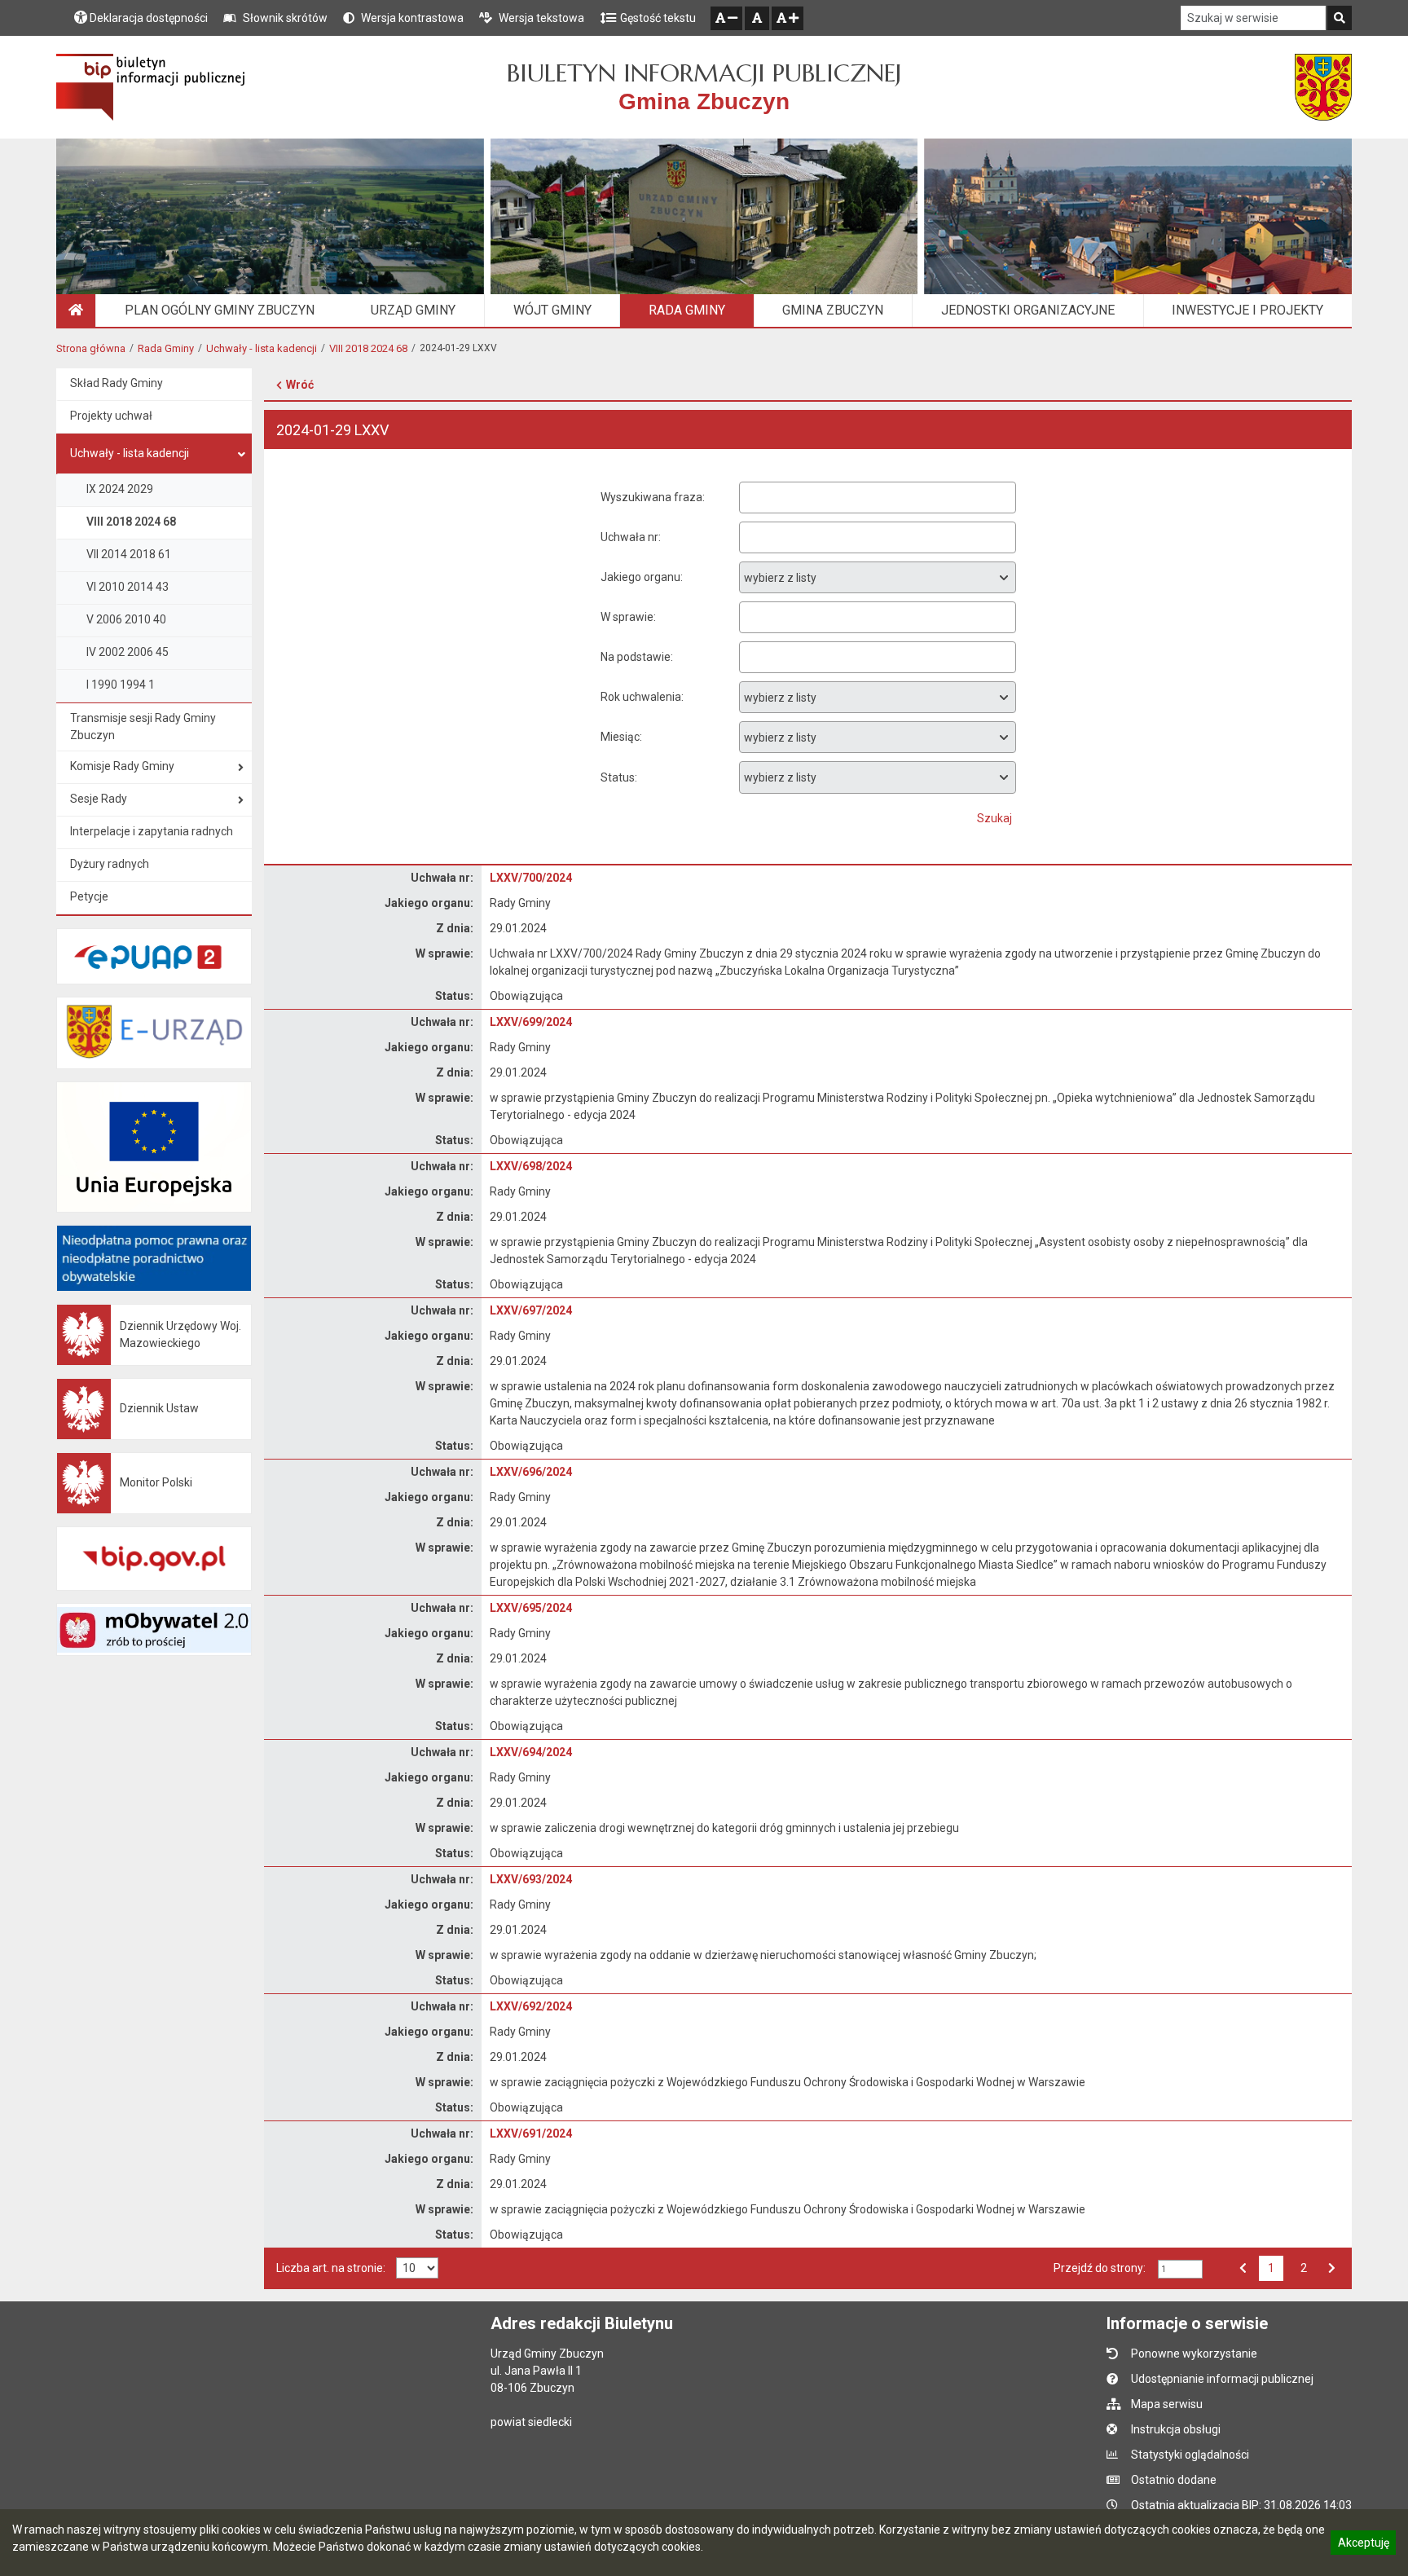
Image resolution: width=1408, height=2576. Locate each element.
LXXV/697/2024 (531, 1310)
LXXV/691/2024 (531, 2133)
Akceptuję (1363, 2545)
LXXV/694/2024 (531, 1752)
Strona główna (91, 348)
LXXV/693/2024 (531, 1879)
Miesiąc (620, 737)
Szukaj (994, 818)
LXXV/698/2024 (531, 1166)
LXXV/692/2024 (531, 2006)
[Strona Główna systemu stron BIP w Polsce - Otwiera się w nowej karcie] (150, 87)
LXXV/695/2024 (531, 1608)
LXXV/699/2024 (531, 1022)
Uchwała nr (629, 537)
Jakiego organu (640, 577)
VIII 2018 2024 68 (368, 348)
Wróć (300, 385)
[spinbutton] (1180, 2269)
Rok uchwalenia (641, 697)
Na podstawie (636, 657)
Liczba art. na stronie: (331, 2268)
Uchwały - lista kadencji (262, 348)
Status (618, 777)
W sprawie (627, 617)
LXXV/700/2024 (531, 878)
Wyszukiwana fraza (651, 497)
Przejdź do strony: (1100, 2268)
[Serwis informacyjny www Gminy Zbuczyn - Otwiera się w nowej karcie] (1323, 87)
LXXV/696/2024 (531, 1472)
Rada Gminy (166, 348)
